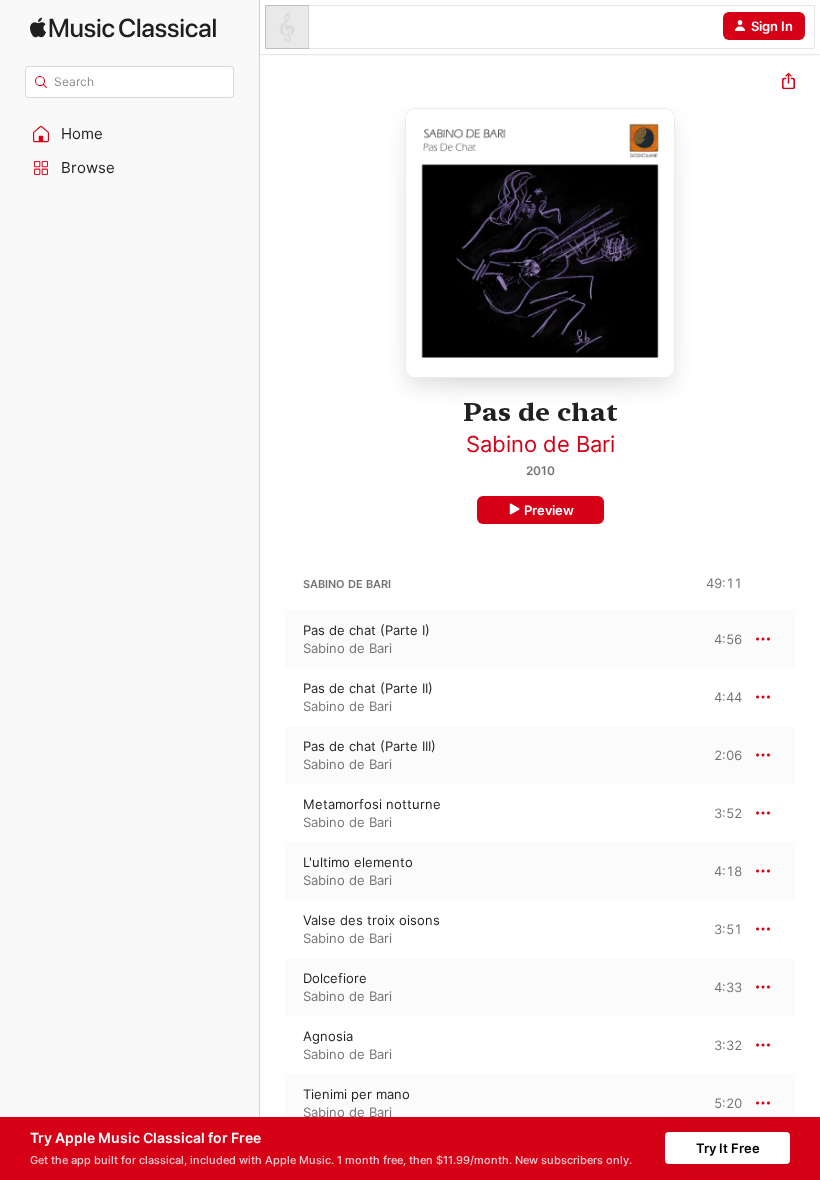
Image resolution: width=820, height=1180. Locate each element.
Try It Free (728, 1148)
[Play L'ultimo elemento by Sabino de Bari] (273, 871)
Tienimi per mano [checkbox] (356, 1094)
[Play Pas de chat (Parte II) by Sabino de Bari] (273, 697)
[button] (130, 134)
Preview (549, 510)
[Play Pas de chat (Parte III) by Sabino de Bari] (273, 755)
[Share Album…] (788, 83)
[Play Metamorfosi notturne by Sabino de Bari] (273, 813)
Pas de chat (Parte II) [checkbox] (368, 688)
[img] (123, 27)
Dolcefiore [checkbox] (335, 978)
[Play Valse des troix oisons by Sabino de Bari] (273, 929)
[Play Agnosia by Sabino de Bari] (273, 1045)
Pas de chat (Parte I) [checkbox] (366, 630)
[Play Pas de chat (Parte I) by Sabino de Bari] (273, 639)
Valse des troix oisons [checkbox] (371, 920)
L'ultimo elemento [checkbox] (358, 862)
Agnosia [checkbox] (328, 1036)
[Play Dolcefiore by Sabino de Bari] (273, 987)
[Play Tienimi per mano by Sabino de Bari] (273, 1103)
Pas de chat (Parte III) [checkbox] (369, 746)
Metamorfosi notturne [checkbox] (372, 804)
